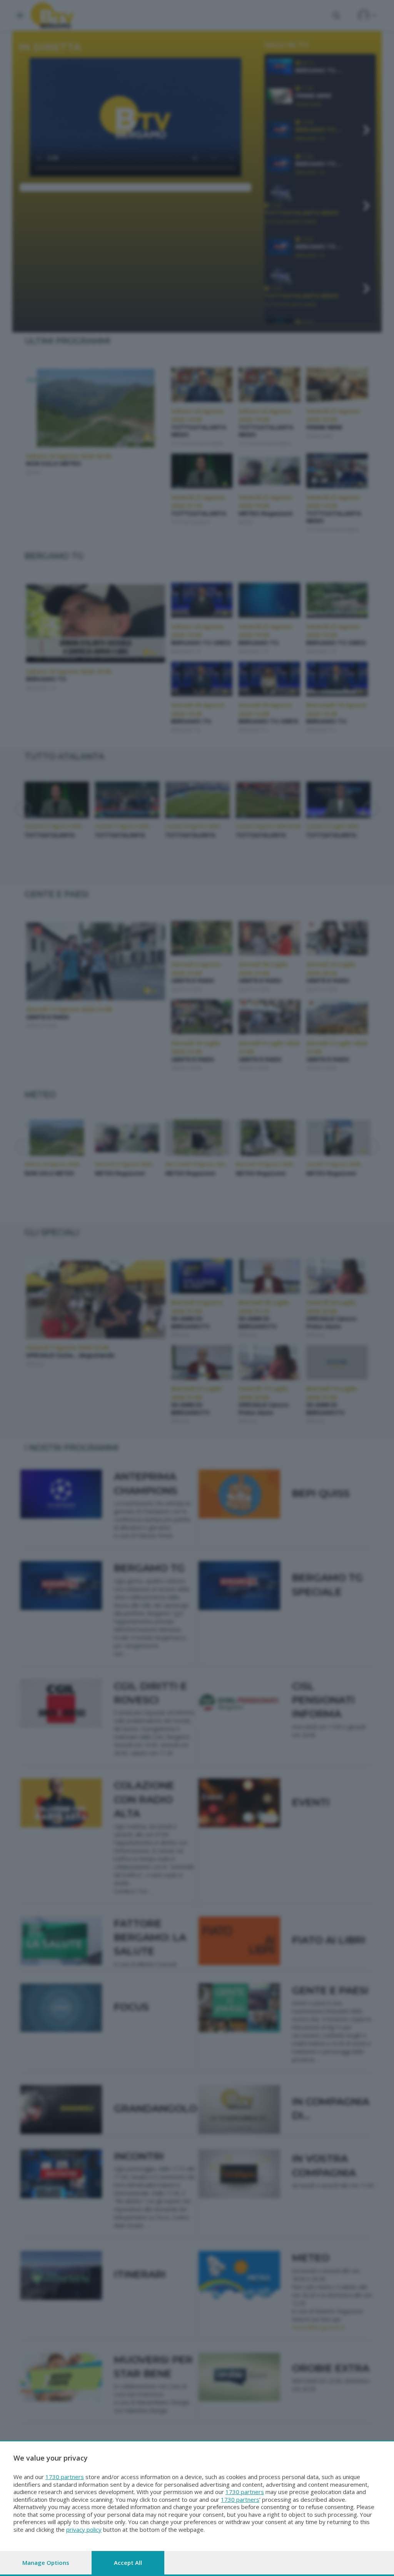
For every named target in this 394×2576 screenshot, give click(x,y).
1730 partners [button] (65, 2477)
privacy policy (84, 2529)
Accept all (128, 2563)
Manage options (46, 2563)
